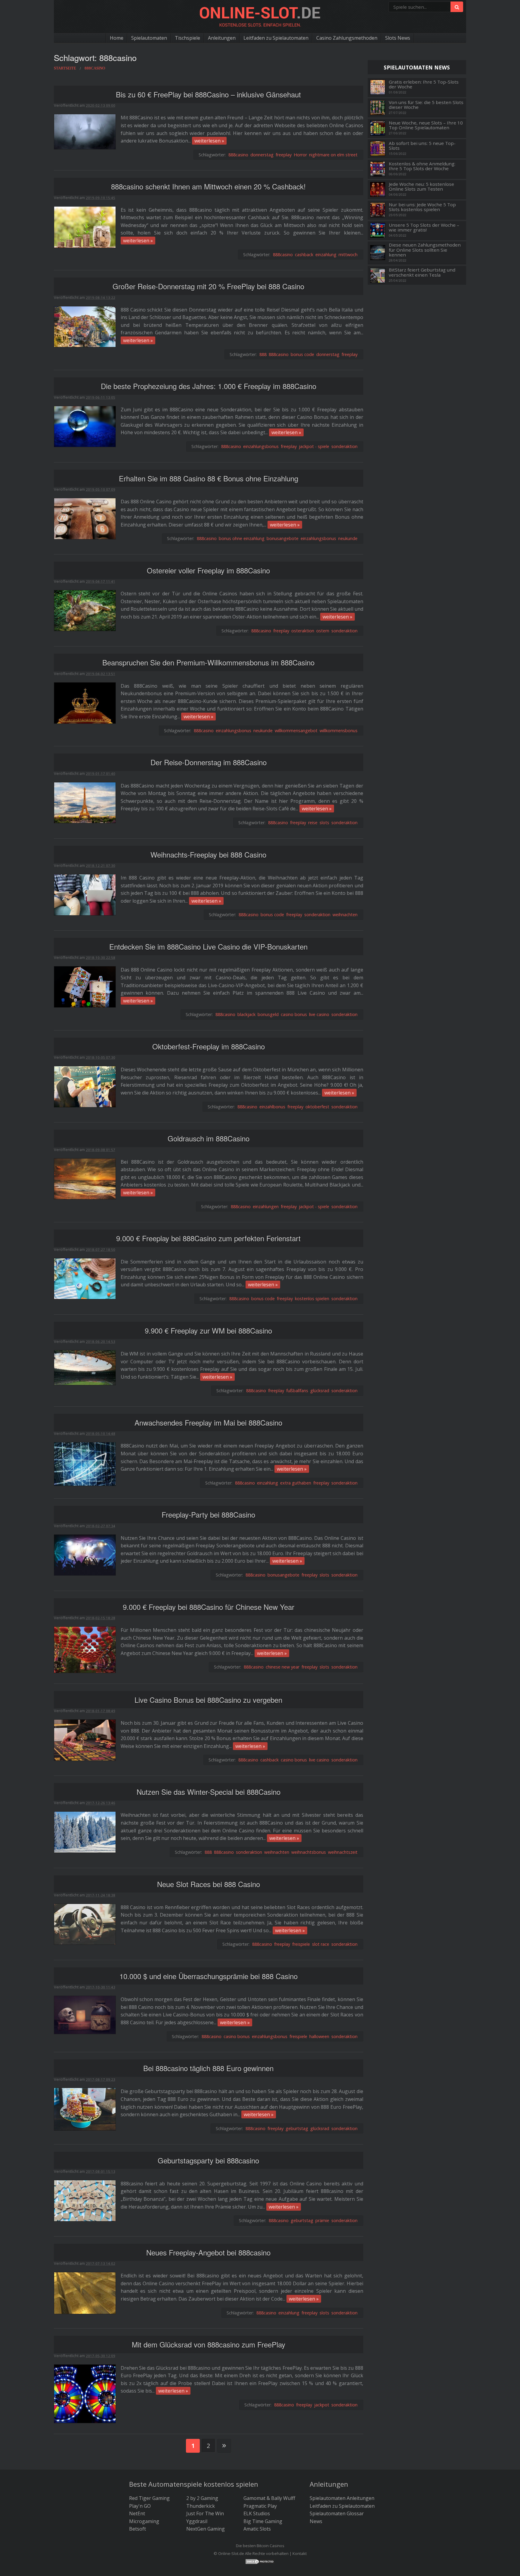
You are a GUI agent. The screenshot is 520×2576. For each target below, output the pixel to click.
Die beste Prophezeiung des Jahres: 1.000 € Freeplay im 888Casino (209, 386)
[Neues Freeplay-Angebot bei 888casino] (85, 2292)
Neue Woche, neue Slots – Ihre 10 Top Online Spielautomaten (426, 125)
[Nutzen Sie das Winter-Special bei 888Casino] (85, 1832)
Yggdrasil (197, 2521)
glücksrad (320, 1391)
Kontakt (300, 2553)
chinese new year (283, 1667)
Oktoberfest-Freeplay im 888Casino (209, 1046)
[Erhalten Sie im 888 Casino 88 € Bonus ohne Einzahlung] (85, 518)
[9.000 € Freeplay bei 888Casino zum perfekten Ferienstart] (85, 1278)
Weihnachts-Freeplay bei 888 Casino (208, 854)
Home (117, 38)
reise (313, 823)
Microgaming (144, 2521)
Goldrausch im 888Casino (209, 1138)
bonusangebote (283, 538)
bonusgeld (268, 1014)
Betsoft (138, 2529)
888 (263, 354)
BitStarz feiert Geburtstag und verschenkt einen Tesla (422, 272)
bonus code (302, 354)
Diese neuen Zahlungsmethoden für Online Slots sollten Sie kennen (425, 250)
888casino (238, 155)
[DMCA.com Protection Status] (260, 2561)
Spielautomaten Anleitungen (342, 2498)
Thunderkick (201, 2506)
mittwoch (348, 255)
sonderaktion (344, 446)
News (316, 2521)
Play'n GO (140, 2506)
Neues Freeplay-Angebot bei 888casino (208, 2252)
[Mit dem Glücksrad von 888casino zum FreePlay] (85, 2393)
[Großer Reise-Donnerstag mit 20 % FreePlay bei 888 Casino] (85, 326)
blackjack (246, 1014)
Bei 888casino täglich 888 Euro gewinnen (208, 2068)
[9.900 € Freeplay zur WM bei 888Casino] (85, 1367)
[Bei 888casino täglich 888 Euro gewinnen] (85, 2109)
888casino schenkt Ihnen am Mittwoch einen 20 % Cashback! (208, 186)
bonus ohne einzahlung (242, 538)
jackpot (322, 2405)
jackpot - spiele (314, 446)
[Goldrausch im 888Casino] (85, 1178)
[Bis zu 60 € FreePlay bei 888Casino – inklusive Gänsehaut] (85, 131)
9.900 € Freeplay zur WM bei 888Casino (208, 1330)
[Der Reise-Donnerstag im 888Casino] (85, 802)
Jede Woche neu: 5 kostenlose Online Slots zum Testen (421, 187)
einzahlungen (266, 1207)
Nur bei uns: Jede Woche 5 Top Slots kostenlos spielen (422, 207)
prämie (322, 2220)
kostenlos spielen (312, 1299)
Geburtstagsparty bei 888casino (208, 2160)
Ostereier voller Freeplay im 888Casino (208, 570)
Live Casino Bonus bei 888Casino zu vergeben (208, 1700)
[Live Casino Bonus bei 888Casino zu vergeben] (85, 1739)
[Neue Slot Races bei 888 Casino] (85, 1924)
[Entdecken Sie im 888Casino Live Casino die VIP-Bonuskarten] (85, 986)
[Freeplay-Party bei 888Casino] (85, 1555)
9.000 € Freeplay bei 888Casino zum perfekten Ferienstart (208, 1238)
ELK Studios (257, 2513)
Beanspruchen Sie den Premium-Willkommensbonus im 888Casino (208, 662)
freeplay (284, 155)
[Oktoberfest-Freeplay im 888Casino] (85, 1086)
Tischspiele (187, 38)
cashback (304, 255)
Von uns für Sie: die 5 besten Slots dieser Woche (426, 105)
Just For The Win (205, 2513)
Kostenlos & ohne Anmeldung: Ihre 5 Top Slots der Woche (422, 166)
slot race (321, 1944)
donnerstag (262, 155)
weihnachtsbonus (309, 1852)
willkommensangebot (296, 731)
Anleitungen (222, 38)
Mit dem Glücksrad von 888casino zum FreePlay (209, 2344)
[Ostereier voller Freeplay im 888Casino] (85, 610)
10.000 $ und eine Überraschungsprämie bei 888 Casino (209, 1976)
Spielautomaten (149, 38)
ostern (323, 631)
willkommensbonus (339, 731)
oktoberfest (317, 1107)
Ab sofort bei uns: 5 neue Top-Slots (422, 146)
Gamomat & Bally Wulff (269, 2498)
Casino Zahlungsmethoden (347, 38)
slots (324, 823)
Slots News (398, 38)
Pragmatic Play (260, 2506)
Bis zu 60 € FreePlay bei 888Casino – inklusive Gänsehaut (208, 94)
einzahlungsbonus (261, 446)
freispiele (301, 1944)
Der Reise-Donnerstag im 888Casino (209, 762)
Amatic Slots (257, 2529)
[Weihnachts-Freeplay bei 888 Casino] (85, 894)
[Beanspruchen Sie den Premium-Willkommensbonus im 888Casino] (85, 702)
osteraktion (303, 631)
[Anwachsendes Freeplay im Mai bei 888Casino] (85, 1464)
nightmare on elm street (333, 155)
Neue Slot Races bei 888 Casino (209, 1884)
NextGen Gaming (206, 2529)
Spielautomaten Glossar (337, 2513)
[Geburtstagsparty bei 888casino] (85, 2200)
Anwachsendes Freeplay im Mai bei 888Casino (208, 1422)
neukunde (348, 538)
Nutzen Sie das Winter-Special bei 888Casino (209, 1792)
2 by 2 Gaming (202, 2498)
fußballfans (297, 1391)
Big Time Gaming (263, 2521)
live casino (319, 1014)
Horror (300, 155)
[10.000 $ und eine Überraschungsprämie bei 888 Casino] (85, 2014)
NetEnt (137, 2513)
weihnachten (345, 915)
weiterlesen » (209, 141)
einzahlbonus (272, 1107)
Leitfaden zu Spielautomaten (276, 38)
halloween (319, 2036)
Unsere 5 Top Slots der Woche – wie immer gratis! (424, 227)
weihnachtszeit (343, 1852)
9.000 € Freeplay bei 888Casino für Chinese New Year (209, 1607)
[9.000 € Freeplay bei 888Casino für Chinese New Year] (85, 1649)
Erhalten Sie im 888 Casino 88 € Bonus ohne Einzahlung (209, 478)
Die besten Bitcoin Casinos (260, 2546)
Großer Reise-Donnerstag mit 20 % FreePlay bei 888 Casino (208, 286)
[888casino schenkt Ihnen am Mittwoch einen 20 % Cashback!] (85, 227)
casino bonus (294, 1014)
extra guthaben (296, 1483)
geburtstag (297, 2128)
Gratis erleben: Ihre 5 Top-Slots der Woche (424, 84)
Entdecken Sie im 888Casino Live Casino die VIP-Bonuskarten (208, 946)
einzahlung (326, 255)
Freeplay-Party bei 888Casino (208, 1514)
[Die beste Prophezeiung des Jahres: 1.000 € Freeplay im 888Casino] (85, 426)
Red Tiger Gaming (149, 2498)
